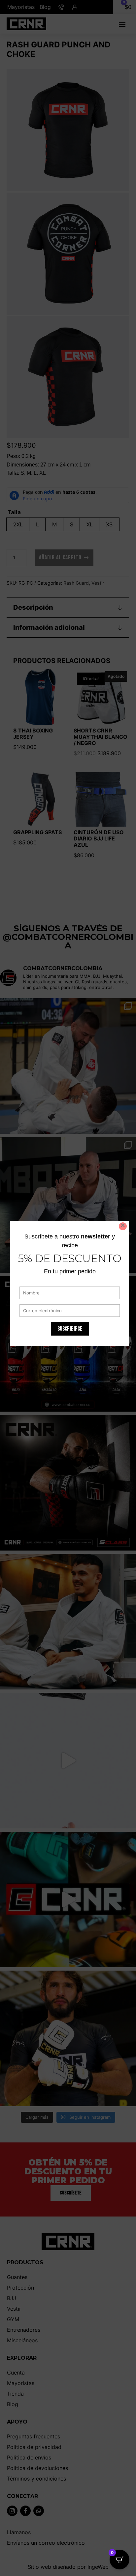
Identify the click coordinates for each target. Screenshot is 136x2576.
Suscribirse (70, 1329)
